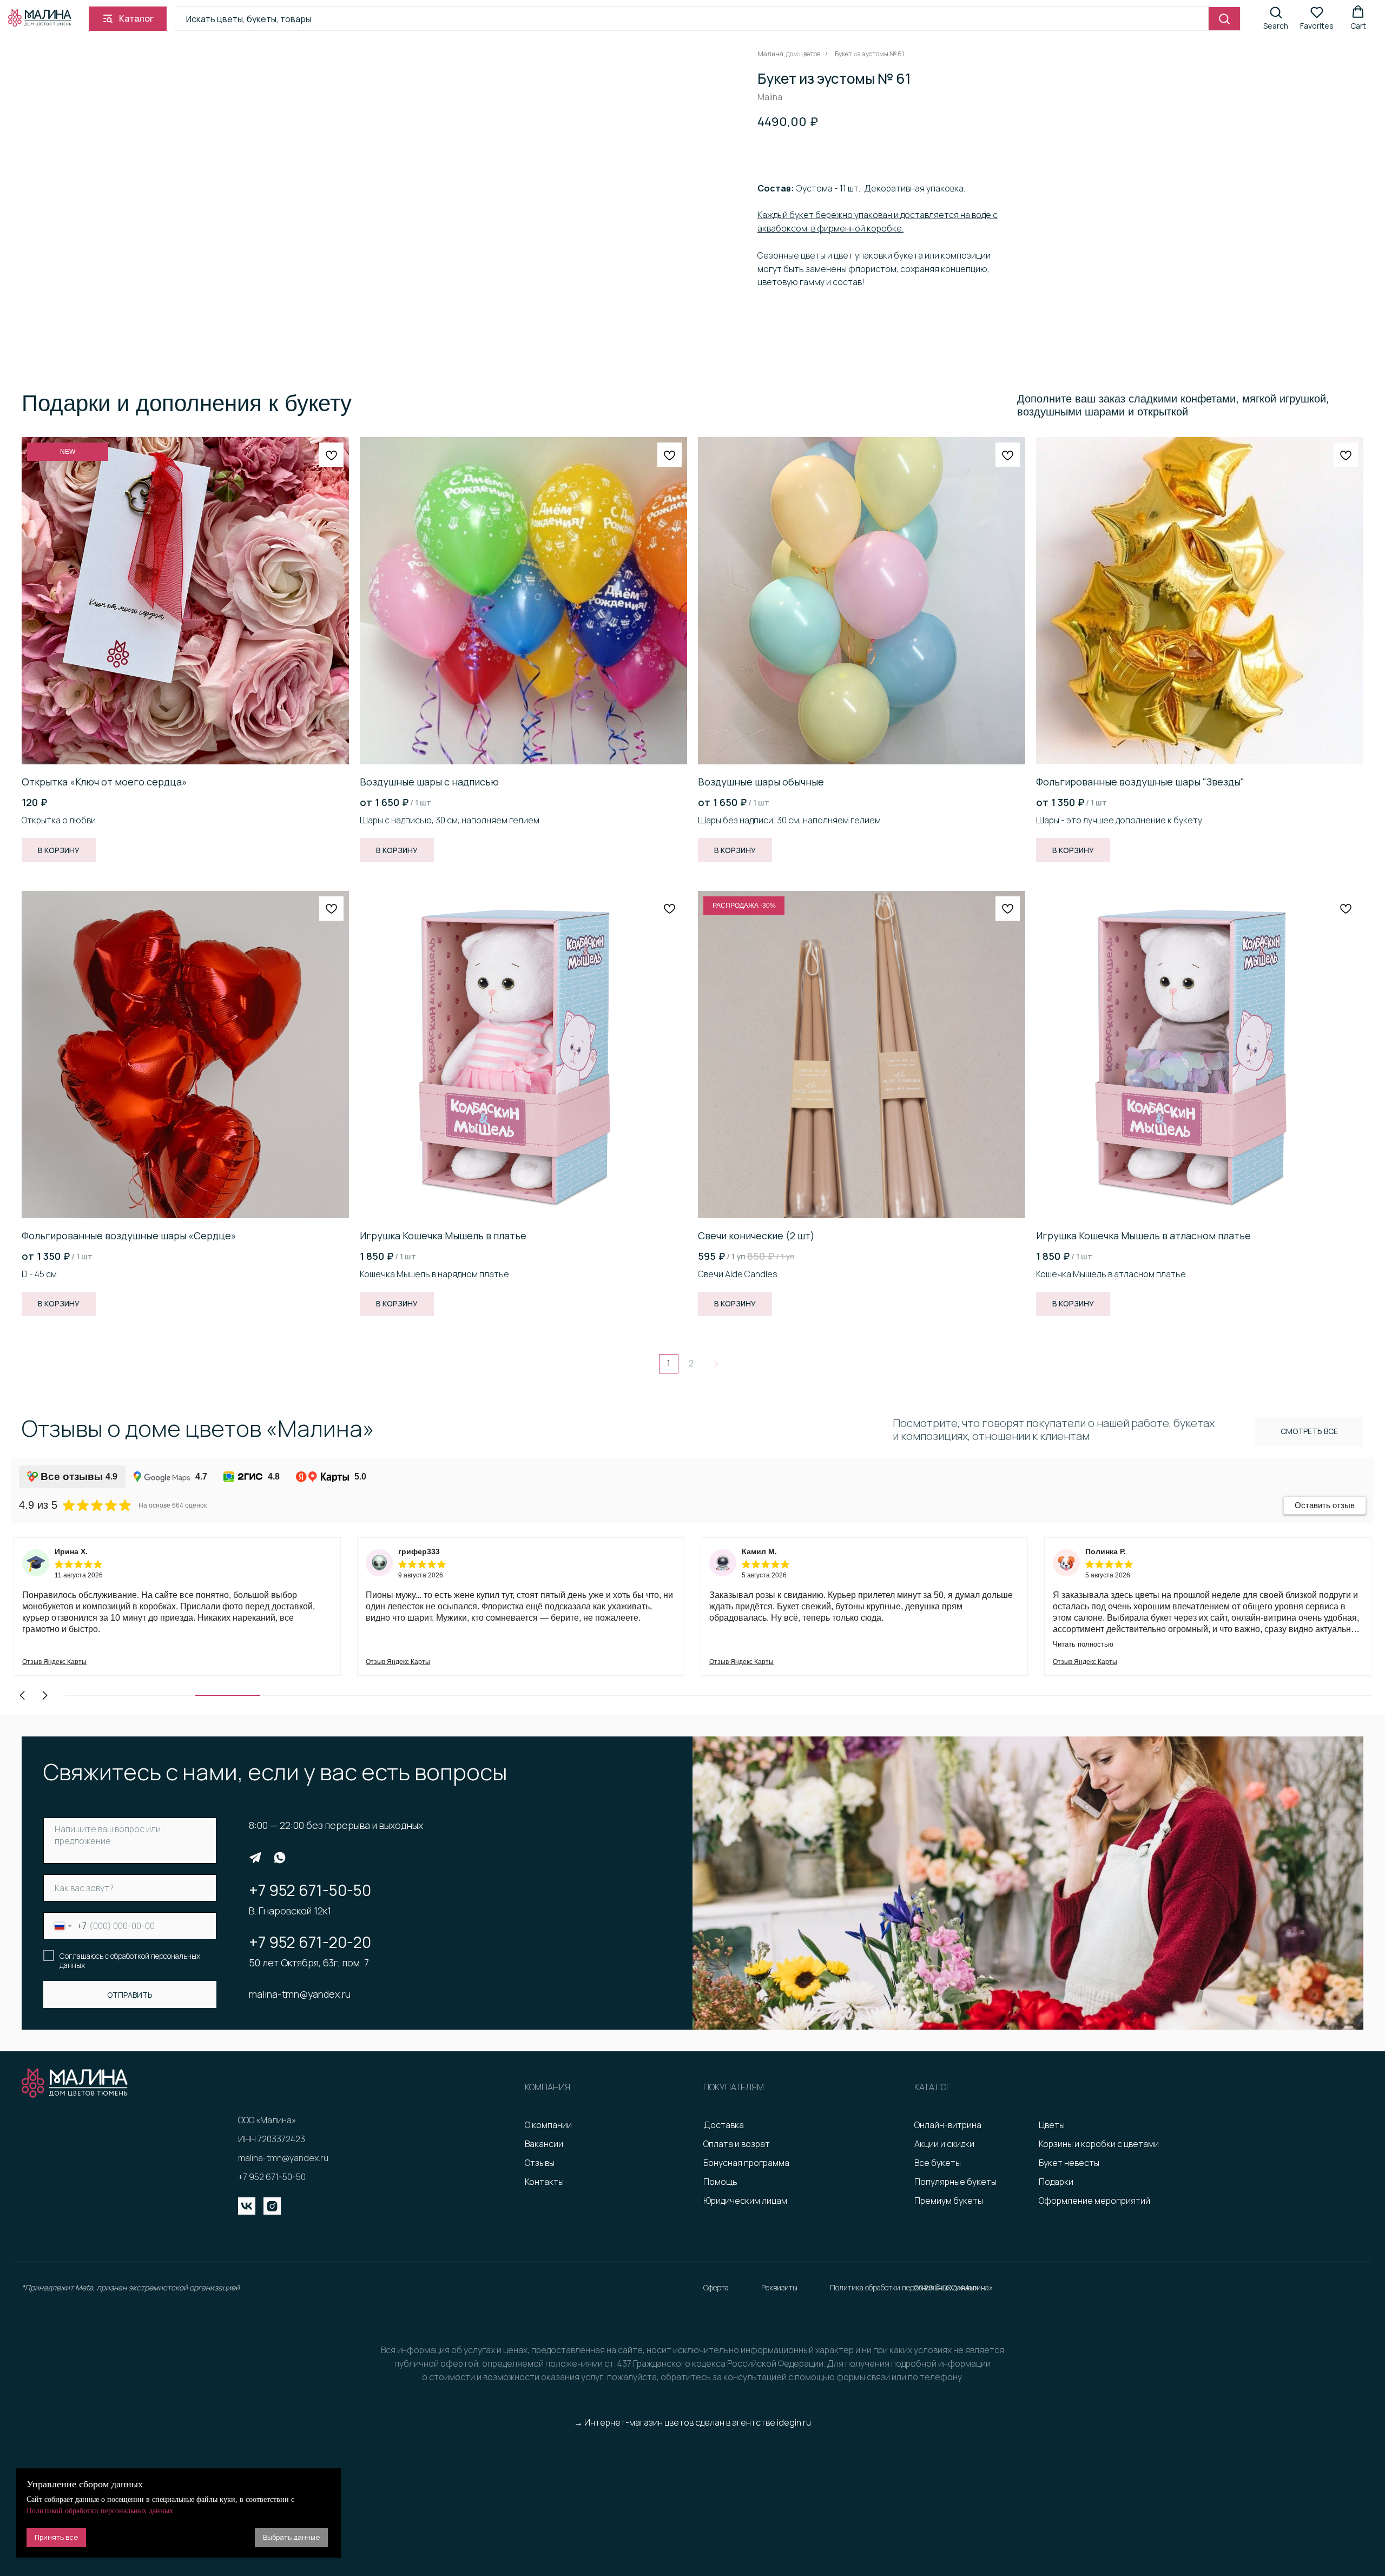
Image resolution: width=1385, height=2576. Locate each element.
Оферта (716, 2287)
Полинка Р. (762, 1551)
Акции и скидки (944, 2144)
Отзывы (540, 2163)
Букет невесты (1069, 2163)
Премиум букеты (949, 2201)
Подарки (1056, 2182)
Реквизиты (779, 2287)
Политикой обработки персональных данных (100, 2511)
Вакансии (544, 2144)
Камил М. (416, 1551)
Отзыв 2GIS (1071, 1662)
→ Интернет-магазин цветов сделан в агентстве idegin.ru (692, 2422)
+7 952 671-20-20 (310, 1942)
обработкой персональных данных (130, 1961)
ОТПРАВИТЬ (130, 1995)
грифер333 (75, 1551)
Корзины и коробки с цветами (1099, 2144)
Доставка (724, 2125)
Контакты (544, 2182)
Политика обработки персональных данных (904, 2287)
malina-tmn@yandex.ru (300, 1994)
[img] (255, 1858)
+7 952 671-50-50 (310, 1890)
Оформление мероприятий (1094, 2201)
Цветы (1052, 2125)
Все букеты (938, 2163)
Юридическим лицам (745, 2201)
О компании (548, 2125)
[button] (1276, 18)
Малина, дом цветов (789, 54)
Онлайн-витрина (948, 2125)
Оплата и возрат (737, 2144)
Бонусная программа (746, 2163)
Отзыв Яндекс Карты (54, 1662)
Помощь (720, 2182)
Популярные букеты (955, 2182)
